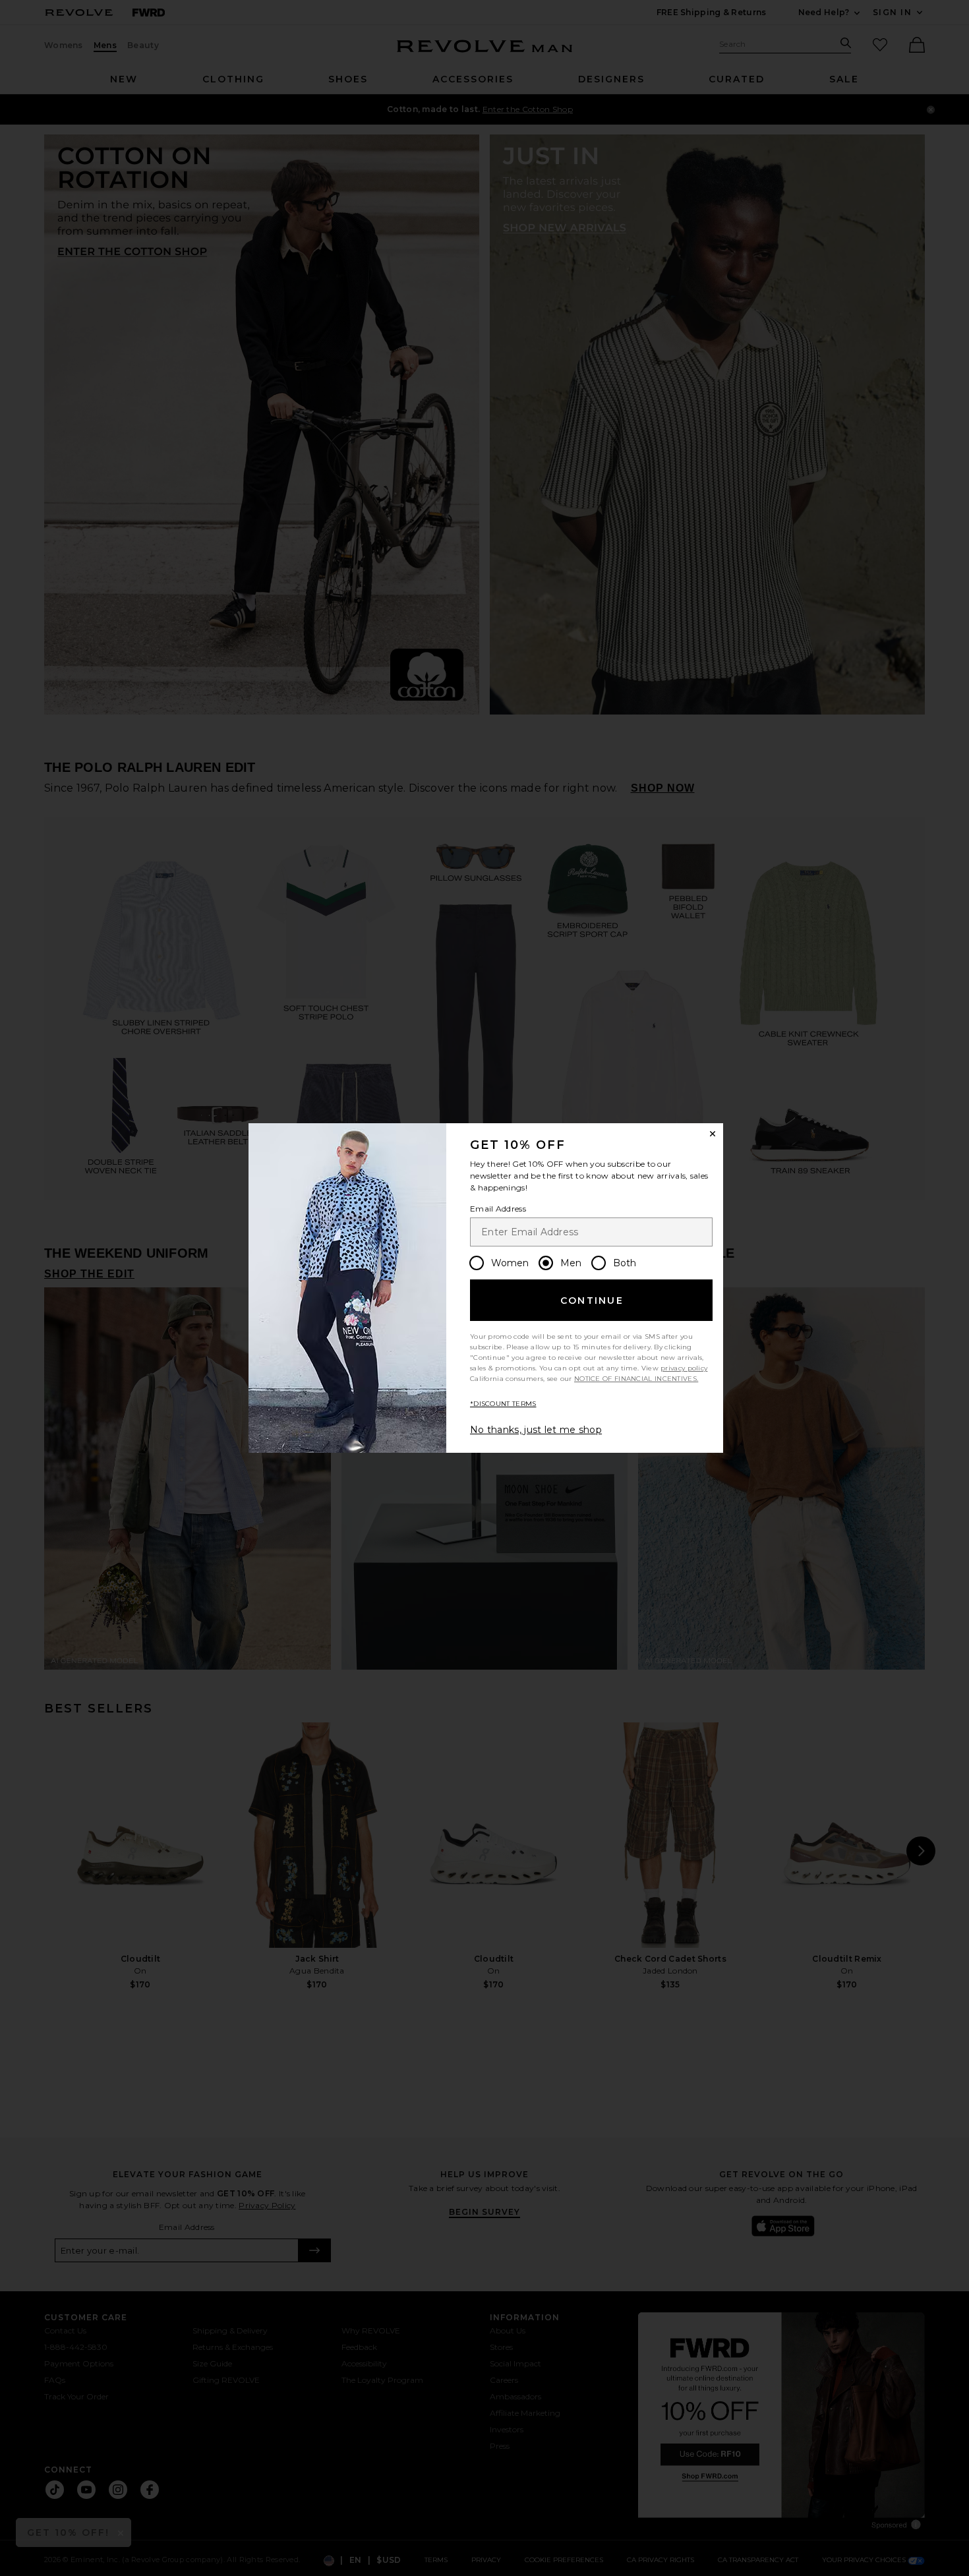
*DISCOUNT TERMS (503, 1404)
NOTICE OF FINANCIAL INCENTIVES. (636, 1379)
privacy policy (684, 1368)
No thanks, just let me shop (536, 1430)
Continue (592, 1301)
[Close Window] (713, 1134)
